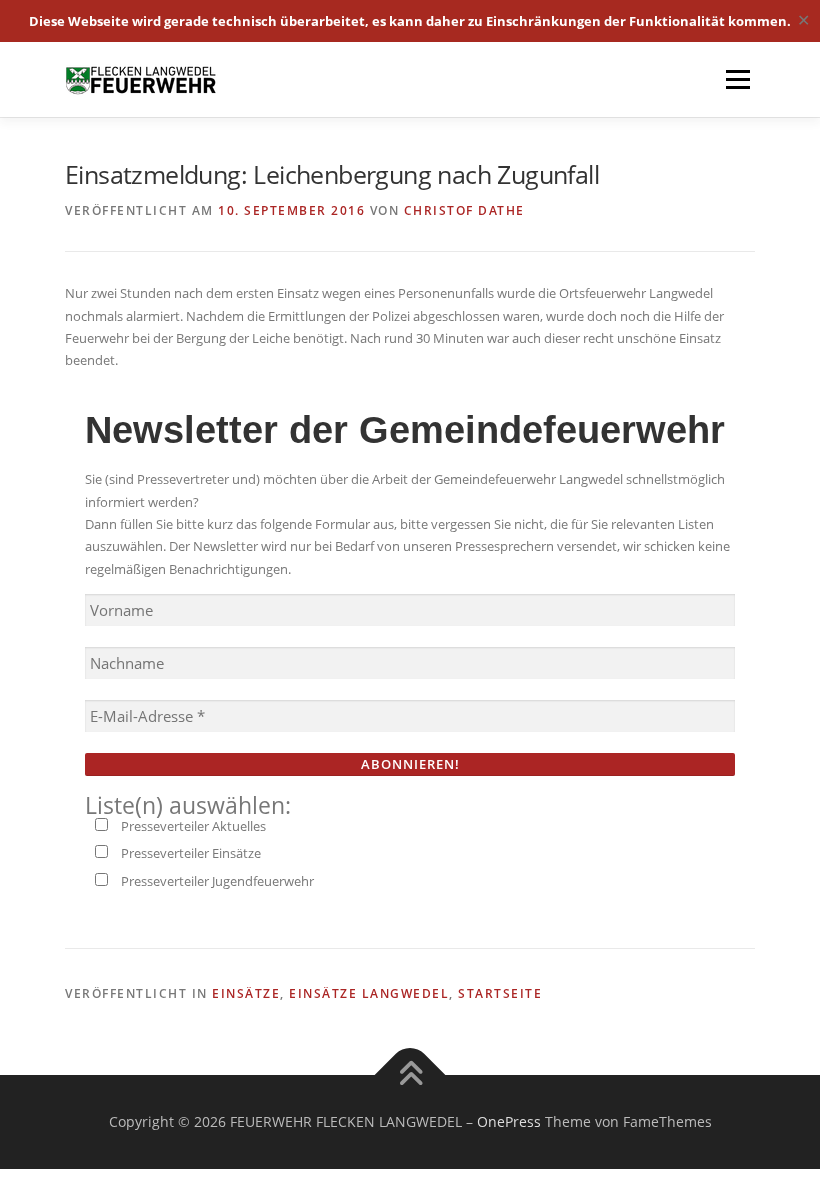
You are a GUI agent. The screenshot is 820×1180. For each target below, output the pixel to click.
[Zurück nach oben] (410, 1074)
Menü (737, 79)
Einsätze (246, 993)
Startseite (500, 993)
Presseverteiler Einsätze (189, 853)
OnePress (509, 1121)
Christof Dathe (464, 210)
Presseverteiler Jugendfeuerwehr (216, 881)
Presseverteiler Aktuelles (192, 826)
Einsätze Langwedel (369, 993)
